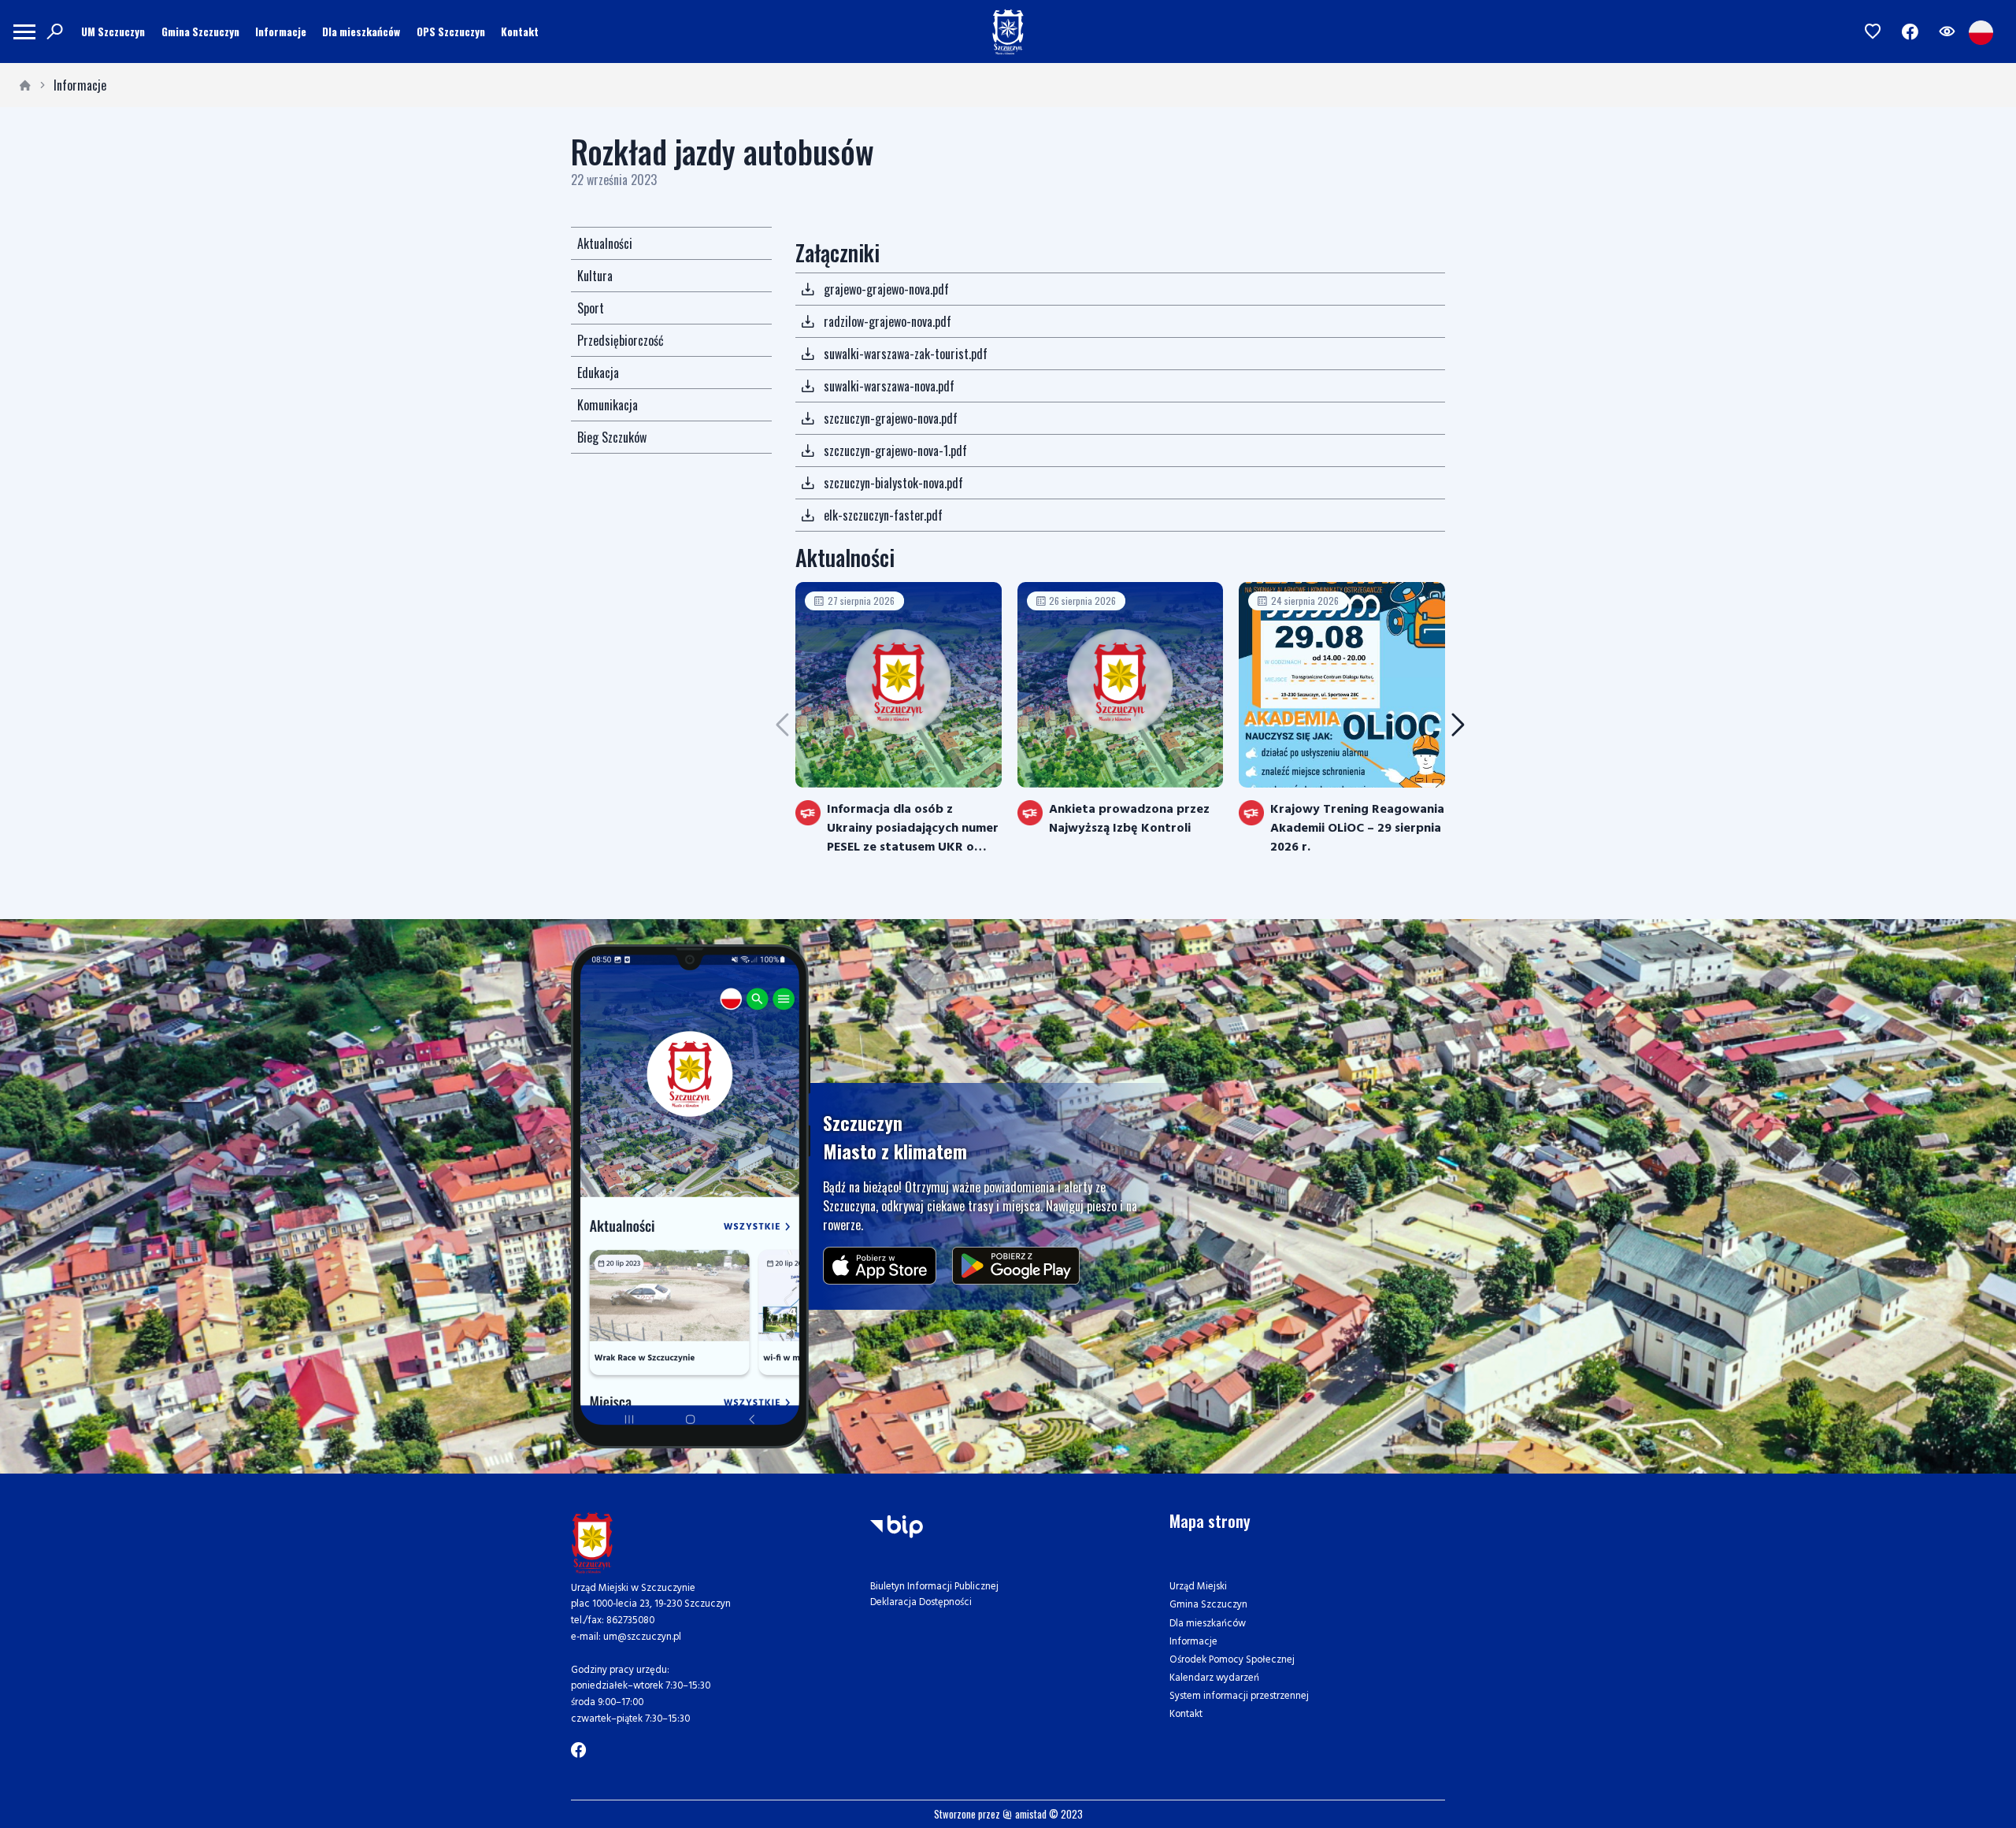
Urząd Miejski (1198, 1587)
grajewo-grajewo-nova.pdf (886, 289)
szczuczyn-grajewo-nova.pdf (891, 418)
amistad (1030, 1814)
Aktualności (605, 243)
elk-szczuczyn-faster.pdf (883, 515)
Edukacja (598, 373)
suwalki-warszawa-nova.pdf (889, 386)
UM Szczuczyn (113, 32)
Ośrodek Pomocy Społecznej (1232, 1660)
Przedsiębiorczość (621, 340)
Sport (591, 308)
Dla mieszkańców (361, 32)
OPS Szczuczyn (451, 32)
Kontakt (520, 32)
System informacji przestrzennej (1239, 1696)
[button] (1458, 725)
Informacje (281, 32)
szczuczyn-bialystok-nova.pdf (893, 483)
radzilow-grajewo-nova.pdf (888, 321)
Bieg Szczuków (612, 437)
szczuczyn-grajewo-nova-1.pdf (895, 451)
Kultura (595, 276)
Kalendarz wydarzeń (1214, 1678)
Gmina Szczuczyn (200, 32)
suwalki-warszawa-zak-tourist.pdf (906, 354)
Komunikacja (608, 405)
